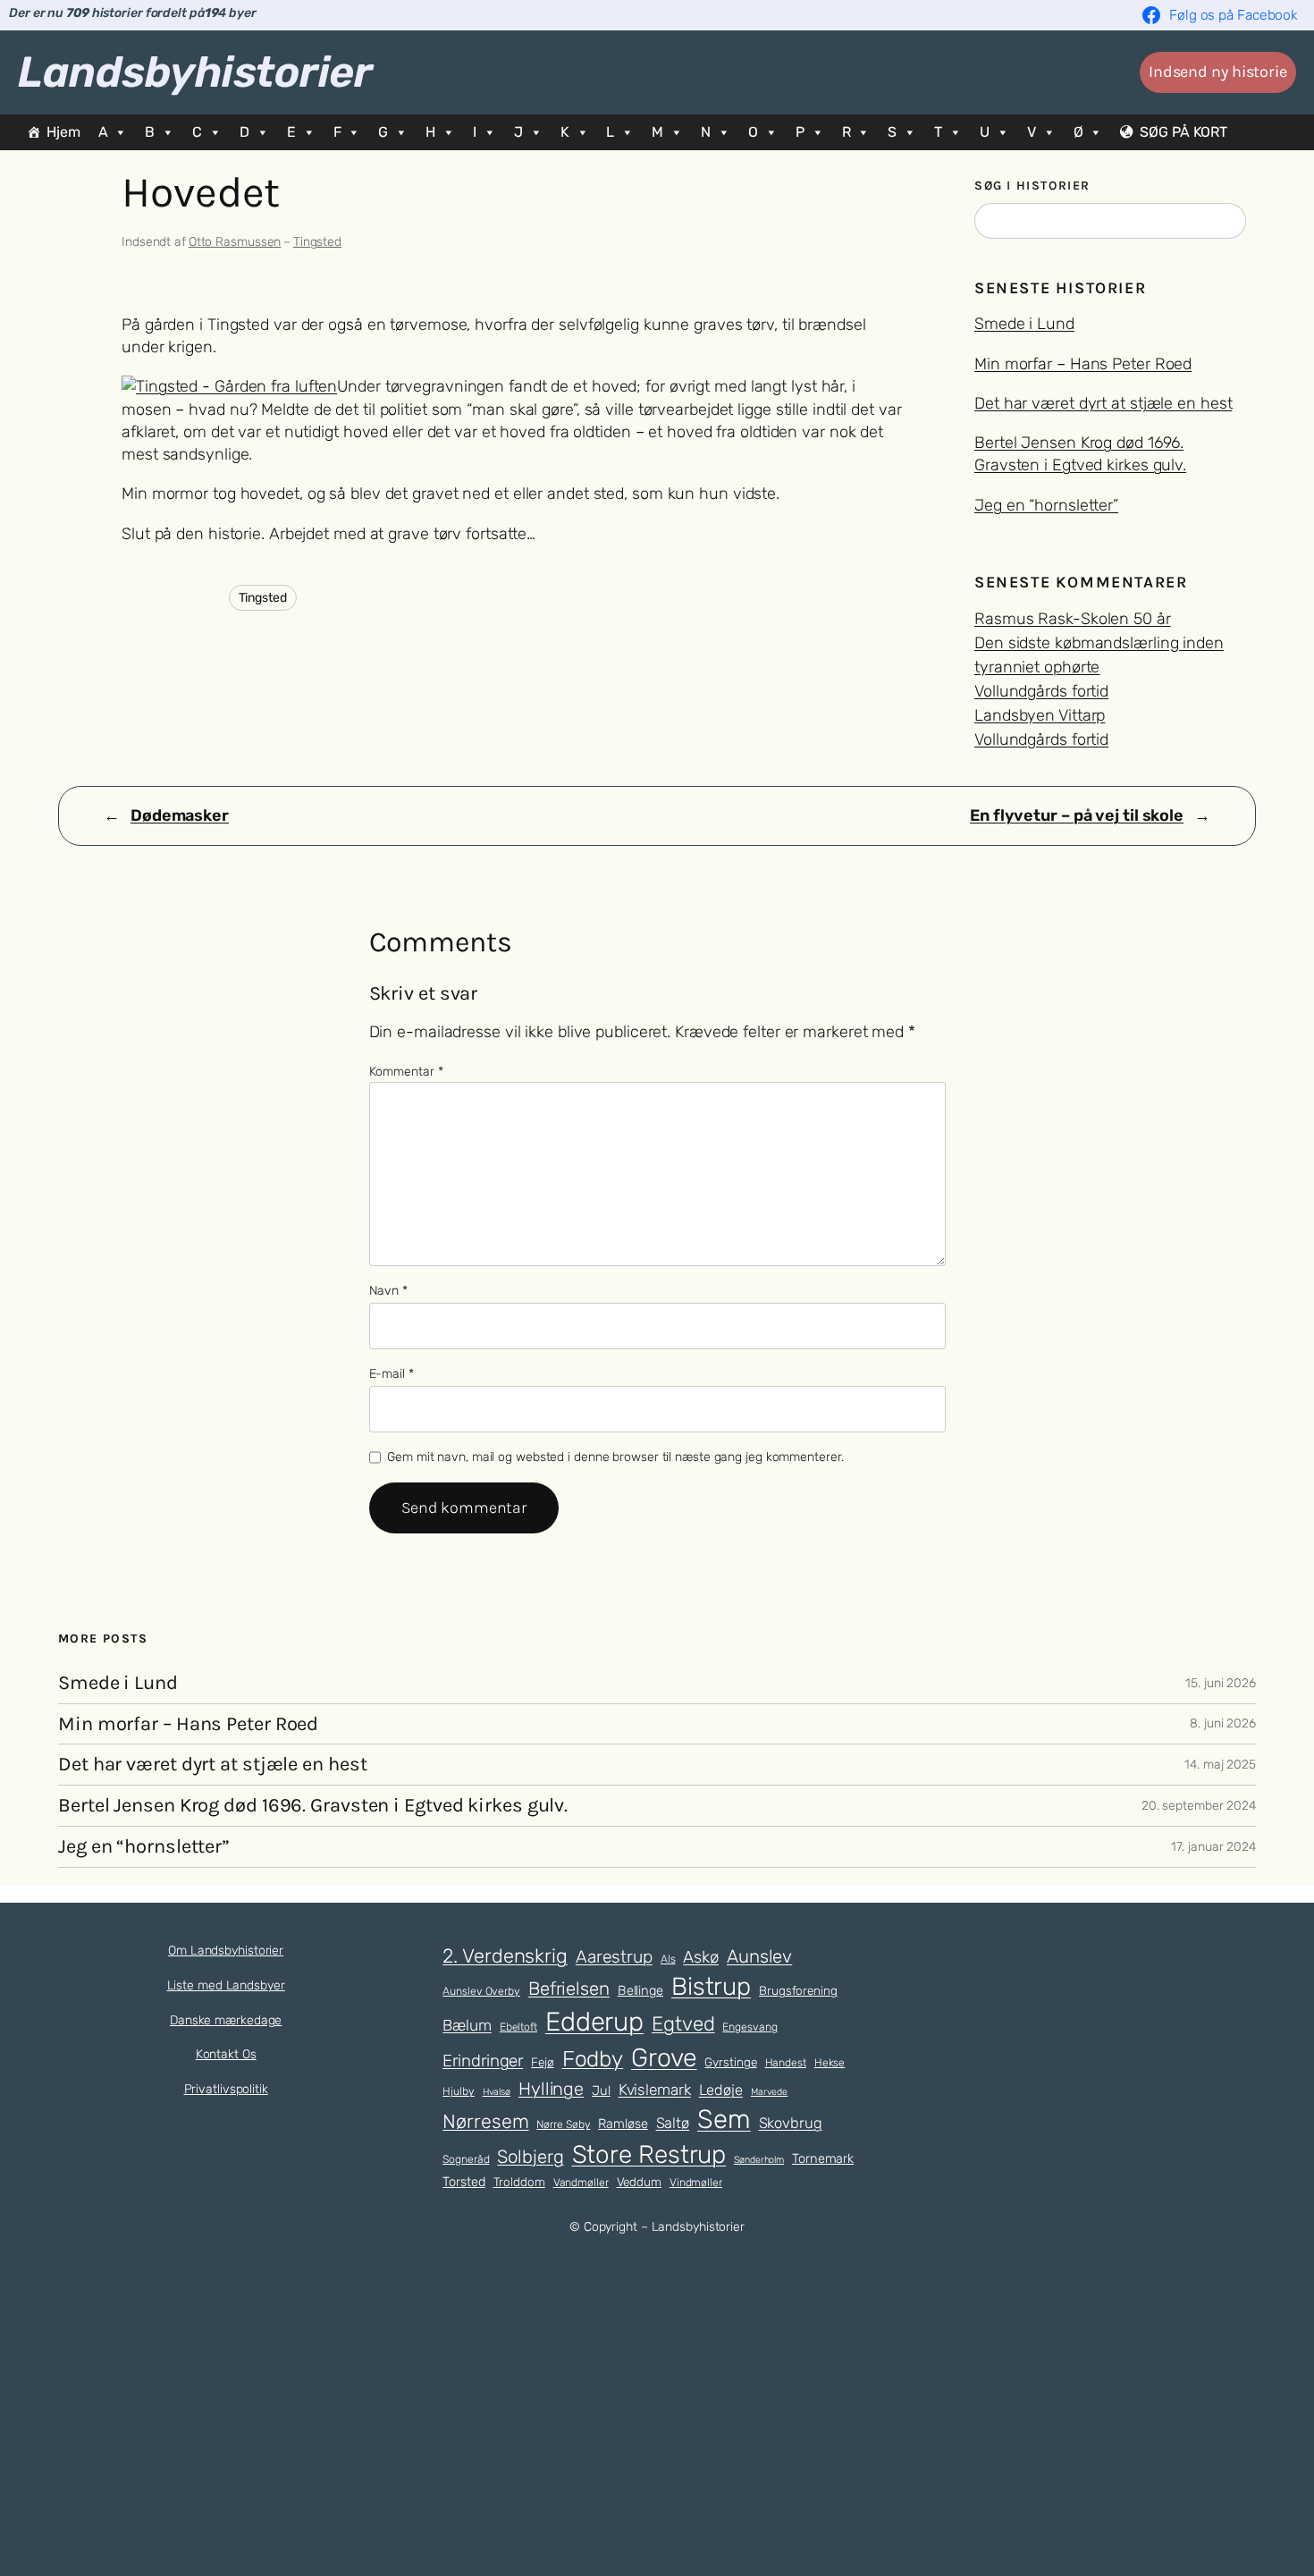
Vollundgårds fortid (1041, 691)
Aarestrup (614, 1957)
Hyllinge (551, 2089)
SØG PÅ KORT (1183, 132)
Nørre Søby (563, 2124)
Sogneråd (466, 2159)
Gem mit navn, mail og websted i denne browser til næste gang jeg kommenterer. (615, 1457)
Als (668, 1959)
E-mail (392, 1374)
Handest (786, 2063)
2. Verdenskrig (505, 1955)
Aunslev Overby (481, 1991)
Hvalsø (497, 2092)
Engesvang (750, 2027)
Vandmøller (581, 2183)
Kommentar (406, 1072)
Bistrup (711, 1986)
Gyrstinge (730, 2062)
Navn (388, 1291)
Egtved (683, 2024)
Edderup (594, 2022)
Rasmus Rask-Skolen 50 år (1073, 619)
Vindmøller (696, 2183)
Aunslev (759, 1956)
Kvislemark (655, 2090)
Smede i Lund (1024, 324)
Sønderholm (759, 2160)
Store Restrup (649, 2154)
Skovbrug (791, 2123)
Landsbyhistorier (195, 72)
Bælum (467, 2025)
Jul (601, 2090)
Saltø (673, 2123)
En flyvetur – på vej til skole (1077, 815)
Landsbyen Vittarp (1040, 715)
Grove (664, 2057)
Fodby (593, 2059)
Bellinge (640, 1990)
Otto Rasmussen (235, 242)
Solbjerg (530, 2157)
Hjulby (458, 2091)
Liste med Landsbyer (226, 1985)
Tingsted (317, 242)
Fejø (543, 2062)
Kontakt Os (226, 2054)
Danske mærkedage (226, 2020)
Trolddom (519, 2182)
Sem (724, 2119)
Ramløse (623, 2124)
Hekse (830, 2063)
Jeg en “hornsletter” (1046, 505)
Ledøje (721, 2090)
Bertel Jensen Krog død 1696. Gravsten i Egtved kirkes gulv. (313, 1806)
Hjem (63, 132)
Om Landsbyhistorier (226, 1951)
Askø (701, 1957)
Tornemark (823, 2158)
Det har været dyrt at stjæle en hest (1103, 403)
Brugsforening (798, 1990)
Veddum (639, 2182)
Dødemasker (180, 815)
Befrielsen (569, 1989)
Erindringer (483, 2061)
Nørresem (485, 2121)
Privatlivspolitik (226, 2089)
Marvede (769, 2092)
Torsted (463, 2182)
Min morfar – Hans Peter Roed (1083, 364)
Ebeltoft (518, 2027)
